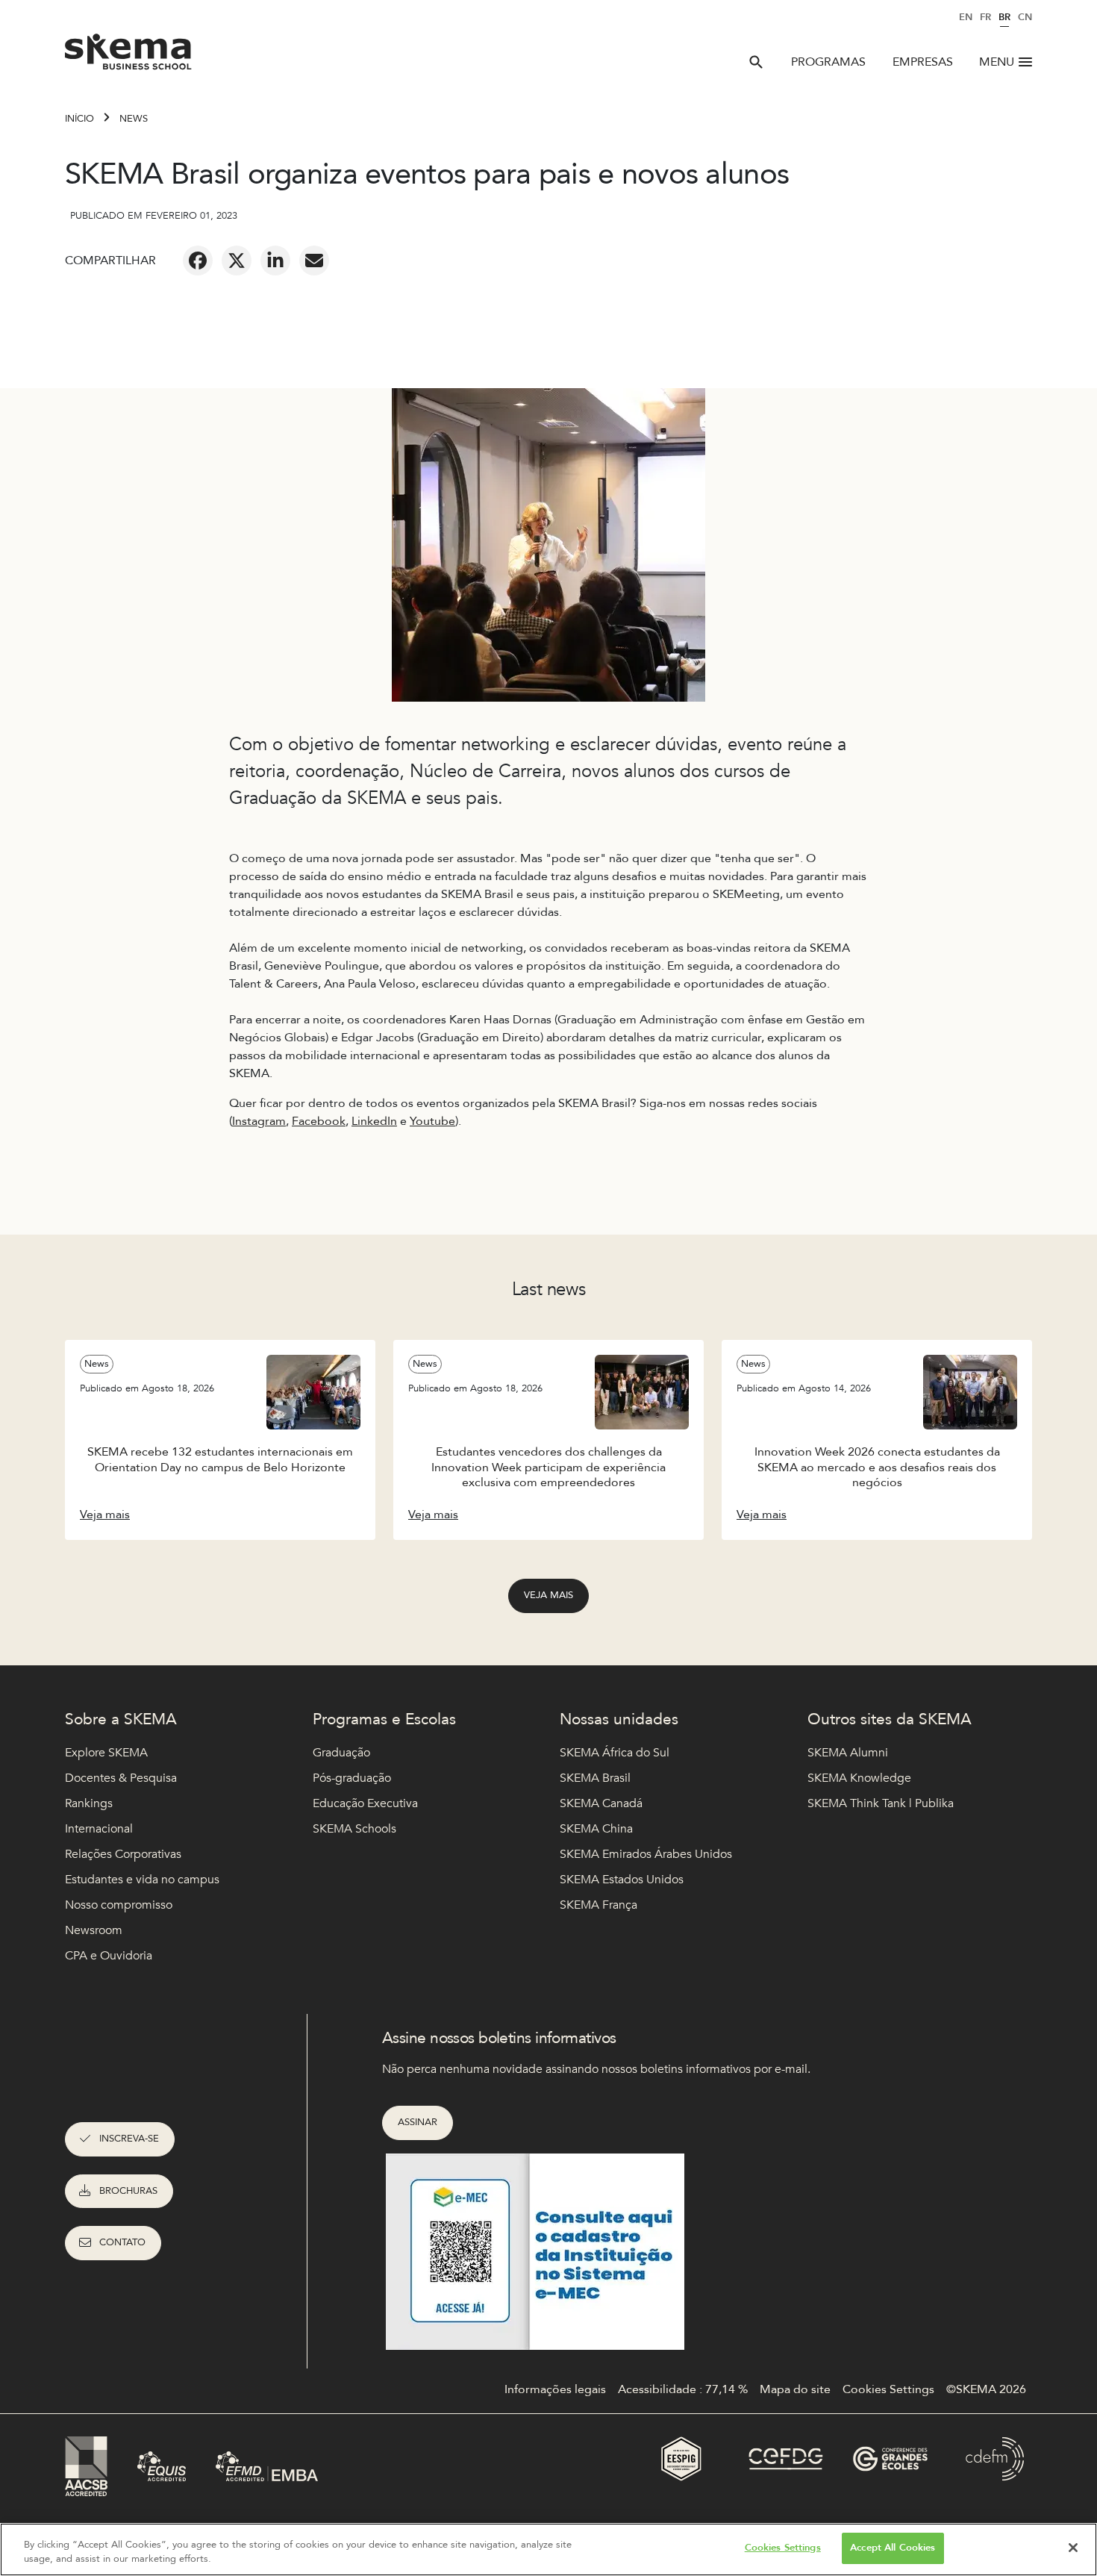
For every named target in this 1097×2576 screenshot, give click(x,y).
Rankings (89, 1803)
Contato (122, 2242)
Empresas (923, 62)
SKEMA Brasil (595, 1778)
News (134, 119)
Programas (828, 62)
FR (985, 17)
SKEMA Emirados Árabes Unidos (646, 1854)
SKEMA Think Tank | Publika (881, 1803)
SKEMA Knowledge (859, 1778)
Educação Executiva (365, 1803)
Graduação (341, 1753)
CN (1025, 17)
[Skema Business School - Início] (129, 56)
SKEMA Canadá (601, 1803)
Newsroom (94, 1930)
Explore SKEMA (106, 1753)
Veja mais (548, 1595)
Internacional (99, 1829)
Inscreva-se (129, 2139)
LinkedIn (374, 1121)
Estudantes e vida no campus (142, 1880)
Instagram (259, 1121)
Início (79, 119)
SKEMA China (596, 1829)
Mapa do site (795, 2389)
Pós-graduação (352, 1778)
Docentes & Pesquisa (121, 1778)
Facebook (319, 1121)
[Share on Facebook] (198, 261)
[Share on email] (314, 261)
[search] (756, 62)
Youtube (432, 1121)
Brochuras (128, 2191)
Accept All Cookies (893, 2548)
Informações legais (555, 2389)
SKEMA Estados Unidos (622, 1880)
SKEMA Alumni (848, 1753)
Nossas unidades (619, 1719)
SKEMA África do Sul (615, 1753)
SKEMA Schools (354, 1829)
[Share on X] (237, 261)
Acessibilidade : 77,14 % (683, 2389)
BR (1004, 17)
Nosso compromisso (119, 1905)
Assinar (418, 2122)
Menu (997, 62)
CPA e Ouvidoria (109, 1956)
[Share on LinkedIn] (275, 261)
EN (966, 17)
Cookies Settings (783, 2548)
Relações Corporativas (123, 1854)
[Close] (1073, 2548)
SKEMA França (598, 1905)
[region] (548, 2550)
